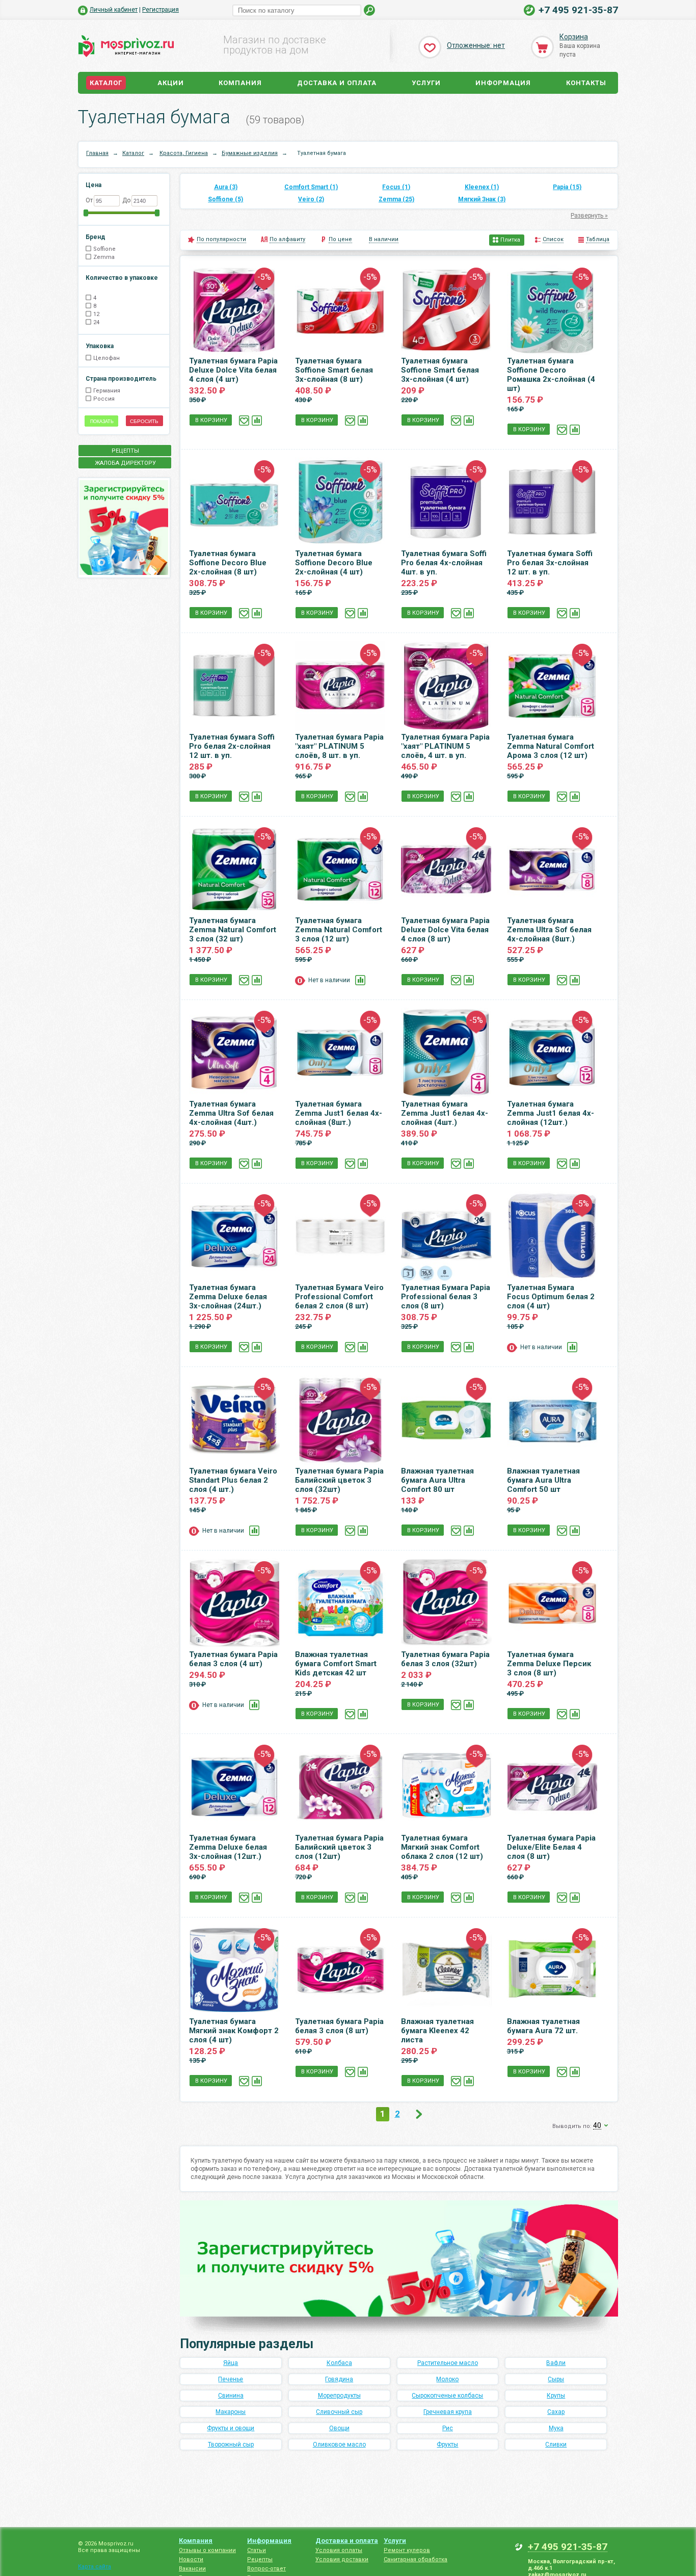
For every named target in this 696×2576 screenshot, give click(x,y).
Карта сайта (95, 2567)
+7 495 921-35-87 (578, 10)
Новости (191, 2559)
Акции (171, 83)
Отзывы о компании (207, 2550)
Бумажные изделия (250, 153)
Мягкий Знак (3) (482, 199)
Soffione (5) (225, 199)
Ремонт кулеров (407, 2550)
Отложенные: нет (476, 45)
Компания (240, 83)
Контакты (586, 83)
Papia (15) (567, 187)
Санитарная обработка (416, 2559)
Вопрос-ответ (266, 2569)
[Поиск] (370, 10)
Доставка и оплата (337, 83)
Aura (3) (226, 187)
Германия (107, 391)
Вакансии (192, 2569)
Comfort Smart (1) (311, 187)
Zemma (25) (396, 199)
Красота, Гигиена (184, 153)
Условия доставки (342, 2559)
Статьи (257, 2550)
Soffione (104, 249)
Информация (503, 83)
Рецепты (260, 2559)
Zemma (104, 257)
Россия (104, 399)
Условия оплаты (339, 2550)
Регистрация (160, 10)
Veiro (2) (311, 199)
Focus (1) (396, 187)
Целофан (106, 358)
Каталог (106, 83)
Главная (97, 153)
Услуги (426, 83)
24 (96, 322)
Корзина (574, 37)
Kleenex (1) (482, 187)
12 (96, 314)
